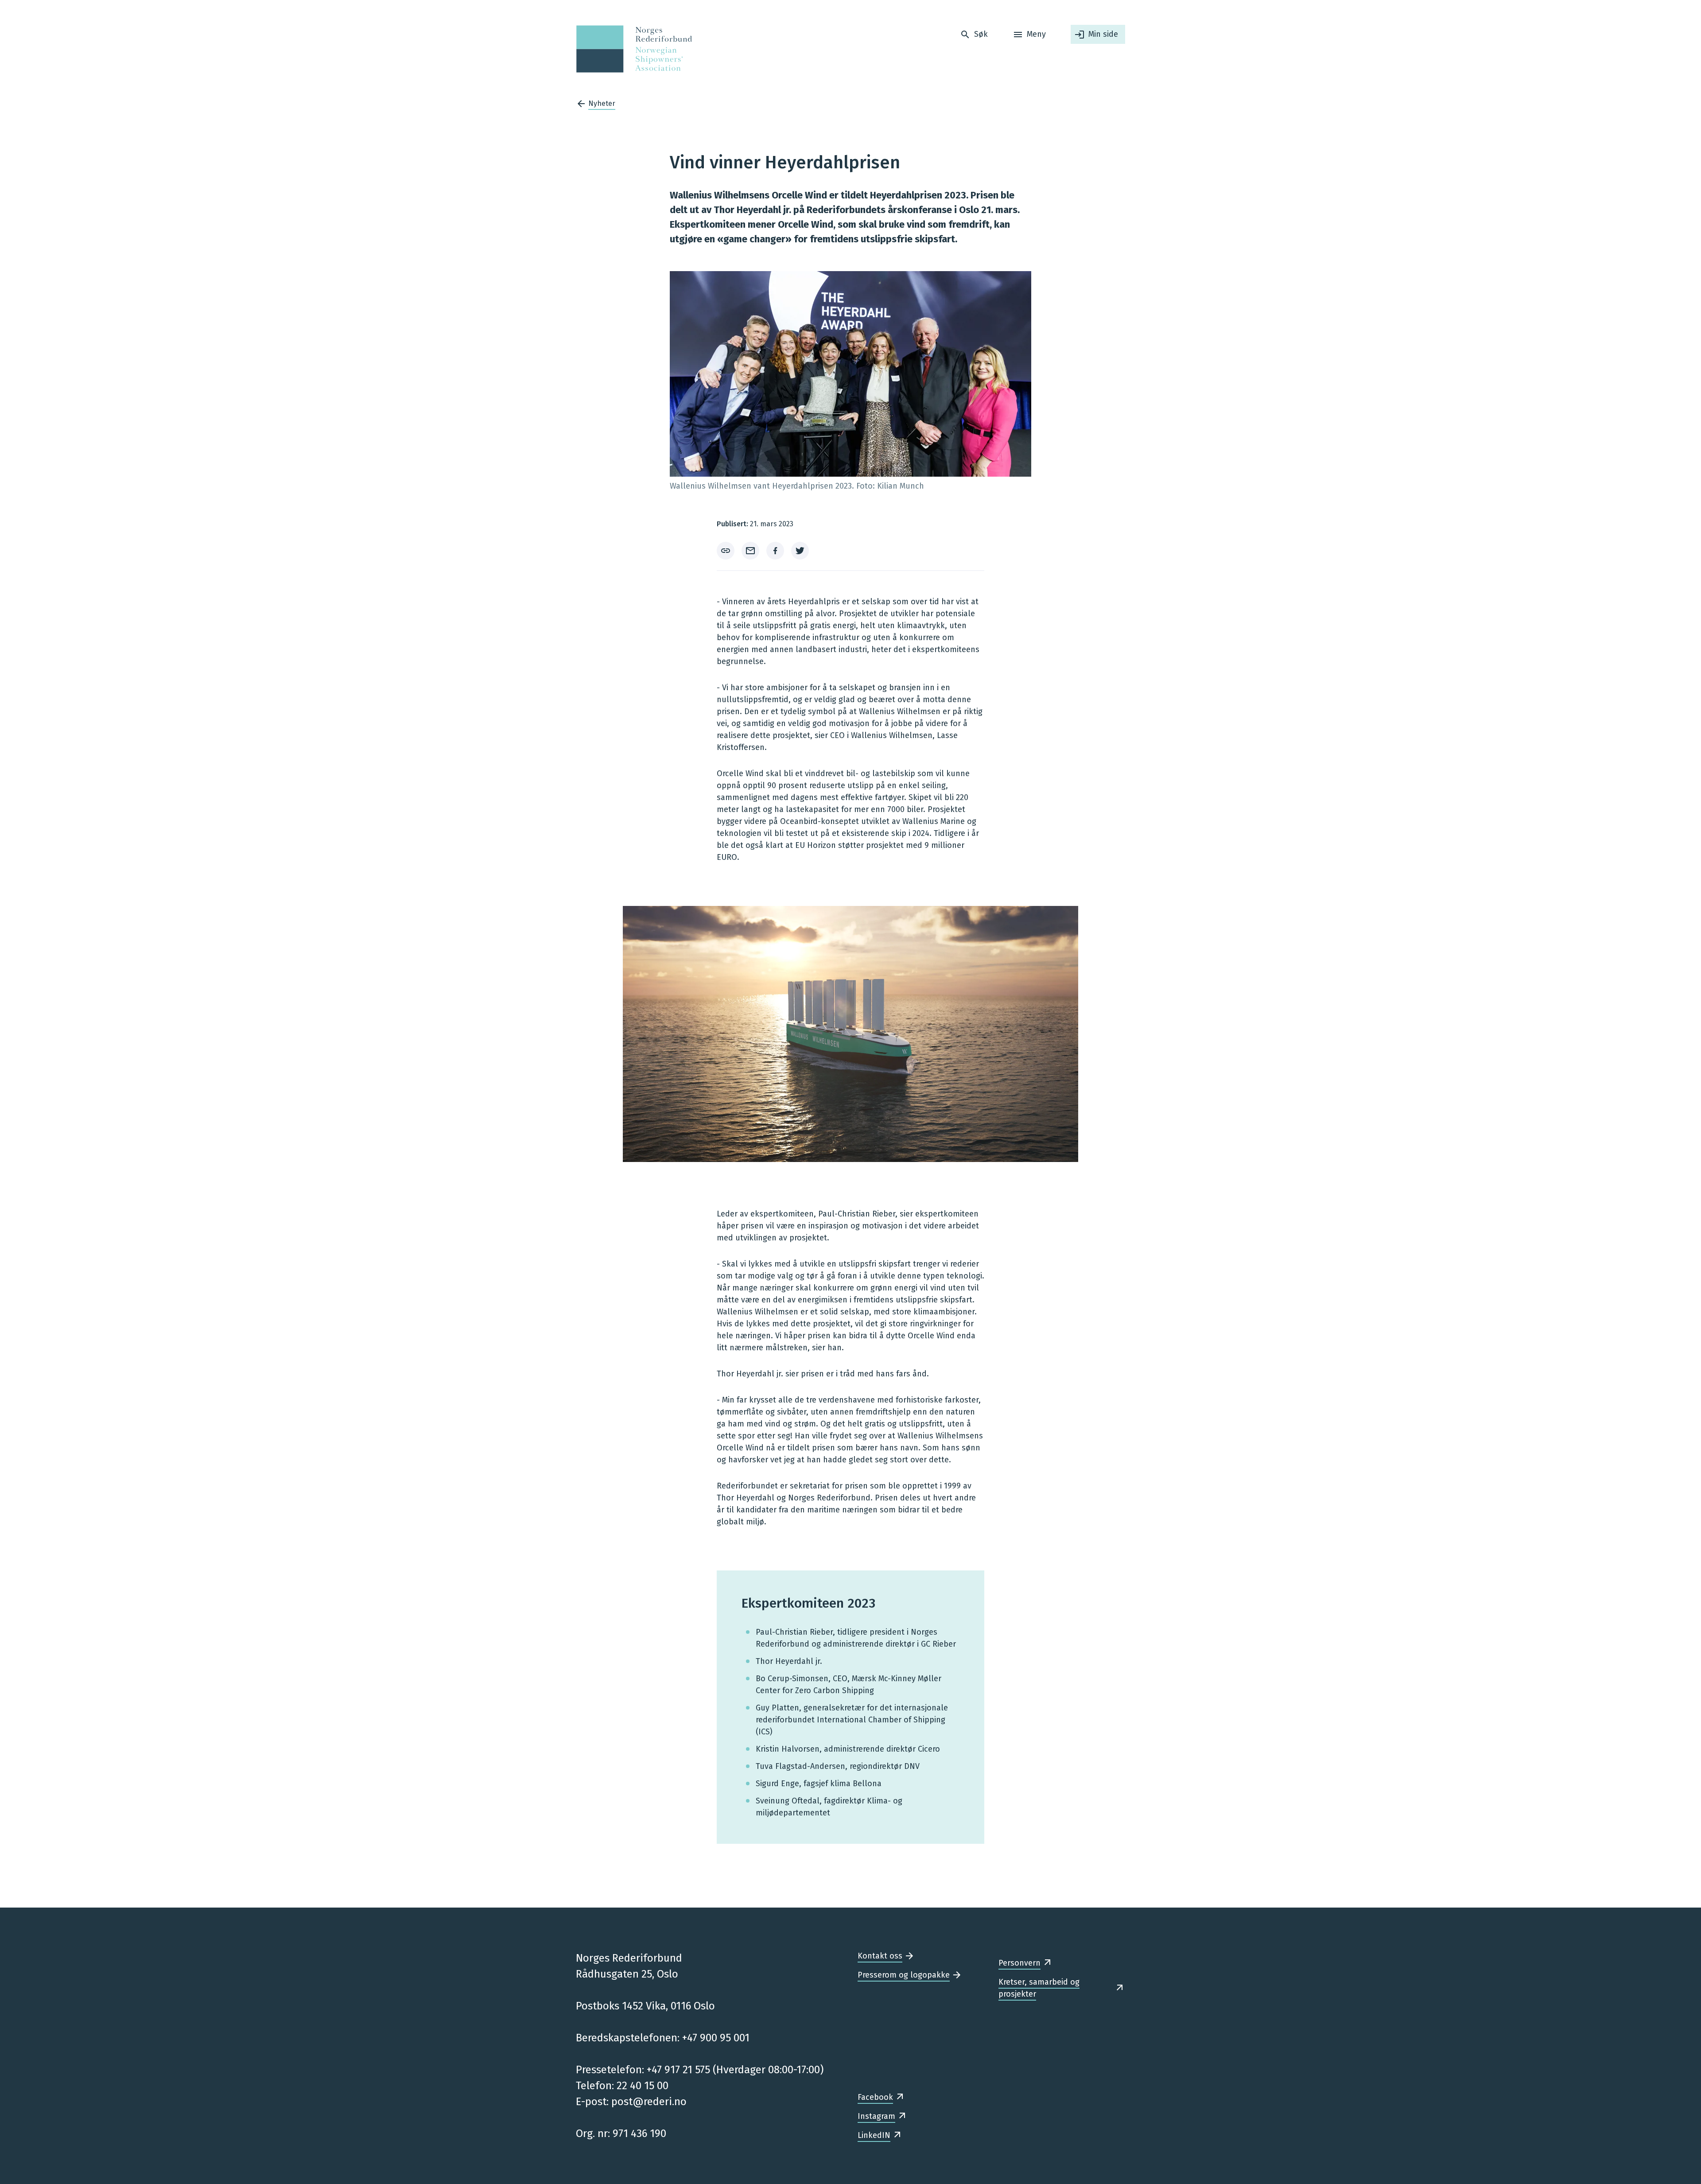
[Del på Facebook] (775, 551)
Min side (1103, 34)
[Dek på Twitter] (800, 551)
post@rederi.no (649, 2102)
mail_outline (750, 551)
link (726, 551)
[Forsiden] (631, 49)
